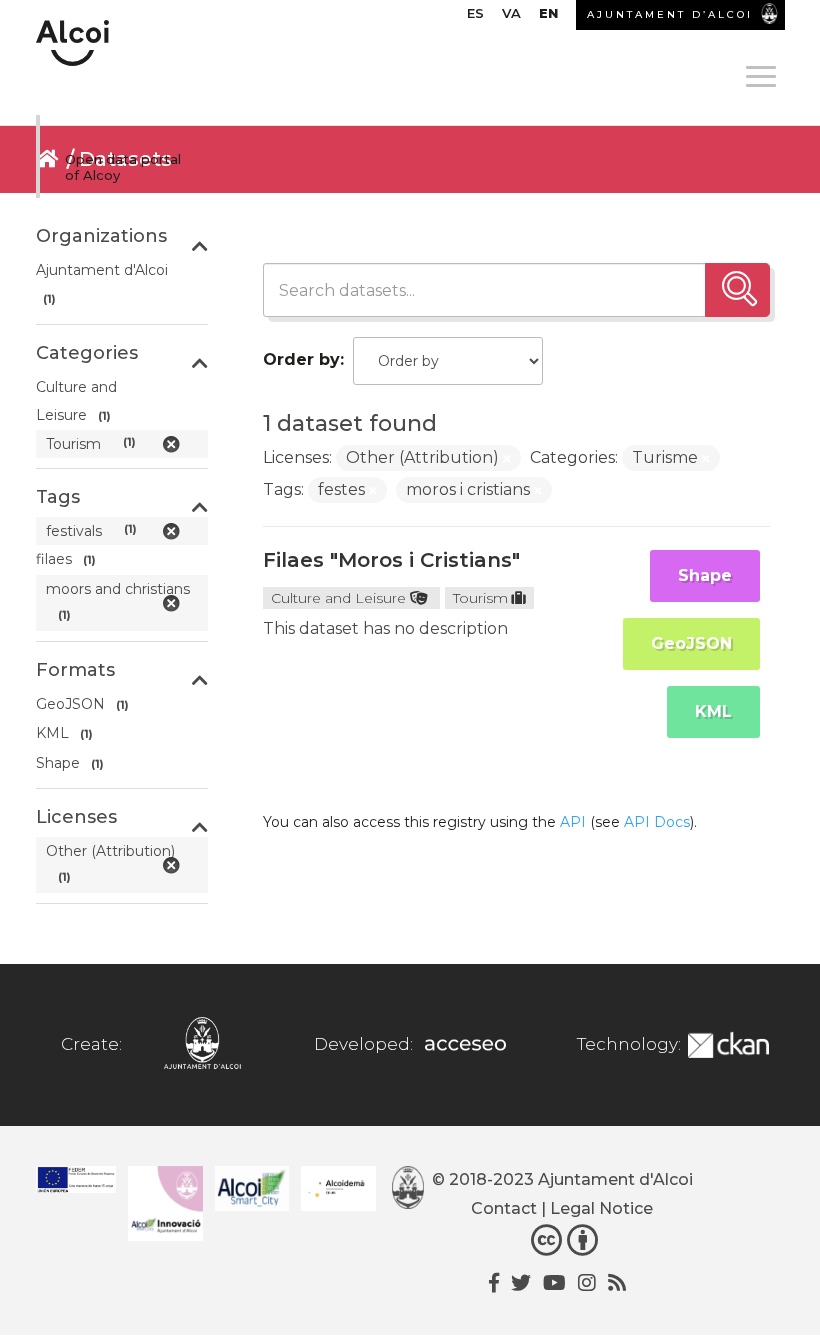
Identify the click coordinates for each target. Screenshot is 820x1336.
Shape (705, 575)
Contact (504, 1208)
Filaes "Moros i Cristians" (391, 560)
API (573, 822)
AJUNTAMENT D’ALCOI (670, 14)
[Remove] (507, 459)
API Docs (657, 822)
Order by (301, 359)
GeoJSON (691, 643)
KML (713, 711)
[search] (737, 290)
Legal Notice (601, 1208)
